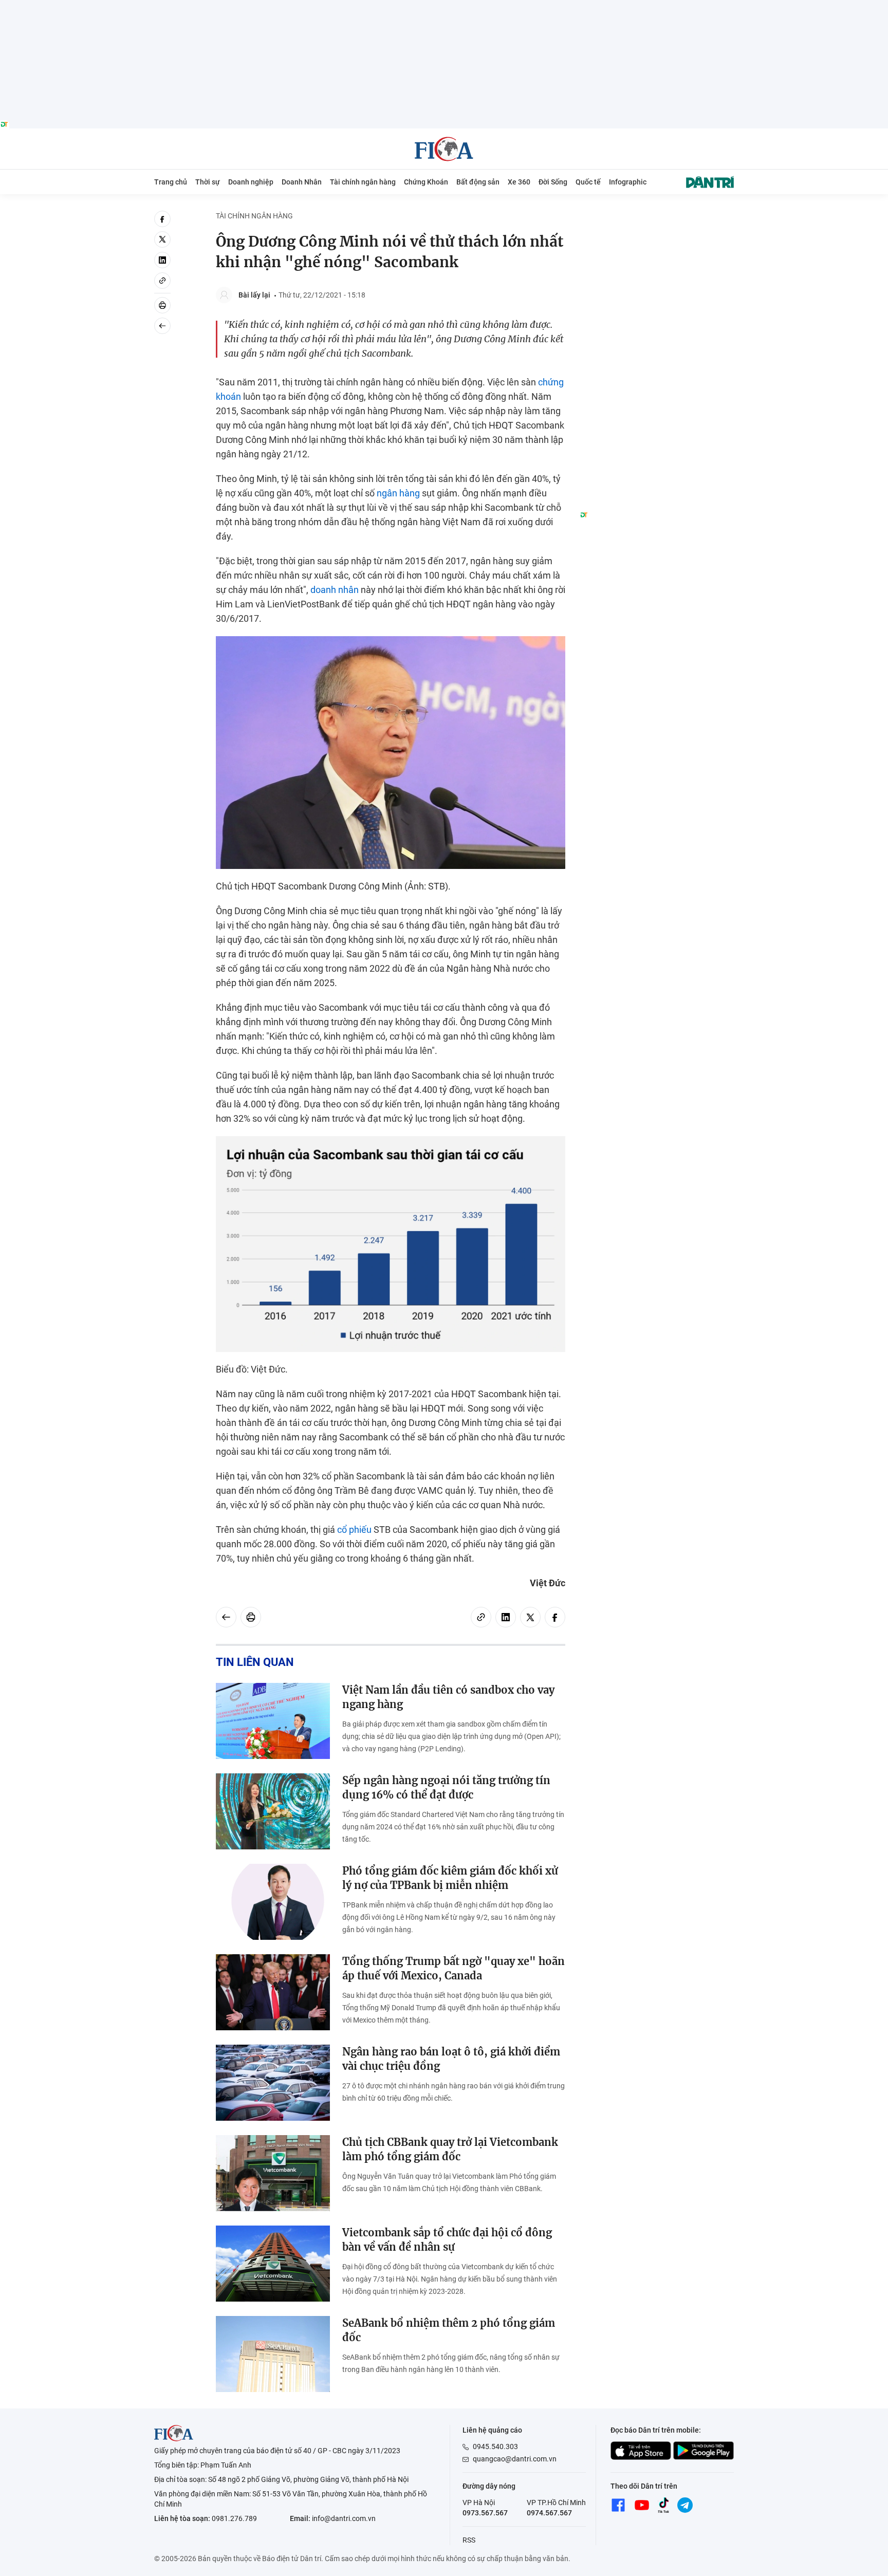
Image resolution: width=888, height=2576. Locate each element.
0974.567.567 (549, 2513)
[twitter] (162, 239)
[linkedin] (162, 260)
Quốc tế (588, 182)
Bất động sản (478, 182)
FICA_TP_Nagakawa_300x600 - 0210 (657, 217)
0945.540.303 (495, 2447)
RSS (469, 2540)
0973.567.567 (485, 2513)
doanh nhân (335, 590)
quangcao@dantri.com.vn (515, 2459)
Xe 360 (519, 182)
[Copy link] (162, 281)
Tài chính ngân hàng (363, 182)
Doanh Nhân (302, 182)
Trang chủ (171, 182)
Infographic (628, 182)
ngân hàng (398, 493)
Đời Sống (553, 182)
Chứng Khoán (426, 182)
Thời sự (208, 182)
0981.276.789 (234, 2518)
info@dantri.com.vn (344, 2518)
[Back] (162, 326)
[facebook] (162, 219)
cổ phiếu (354, 1530)
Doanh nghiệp (251, 182)
